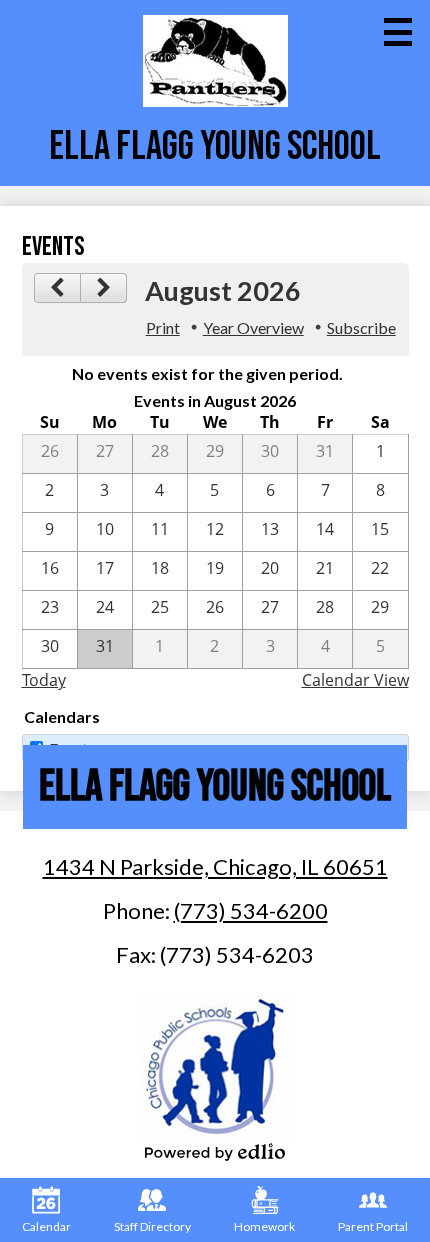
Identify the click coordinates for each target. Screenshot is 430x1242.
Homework (264, 1226)
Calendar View (355, 680)
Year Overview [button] (253, 327)
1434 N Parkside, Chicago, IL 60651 (215, 866)
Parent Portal (373, 1226)
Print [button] (163, 327)
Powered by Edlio (215, 1152)
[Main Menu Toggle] (398, 32)
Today (44, 680)
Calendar (46, 1226)
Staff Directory (152, 1226)
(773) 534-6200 (251, 910)
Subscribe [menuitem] (361, 327)
